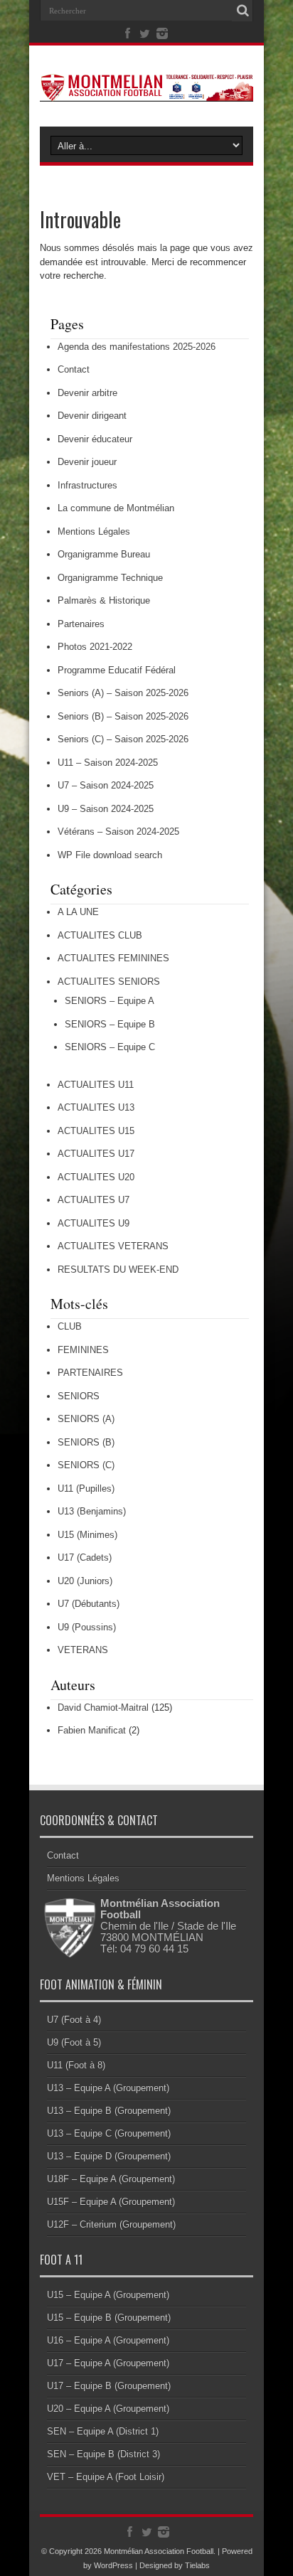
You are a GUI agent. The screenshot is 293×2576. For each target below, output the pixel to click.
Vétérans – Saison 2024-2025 (118, 832)
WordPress (113, 2565)
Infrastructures (87, 485)
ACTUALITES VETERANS (113, 1246)
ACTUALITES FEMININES (113, 958)
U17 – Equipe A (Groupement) (108, 2363)
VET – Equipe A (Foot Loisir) (106, 2477)
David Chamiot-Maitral (103, 1707)
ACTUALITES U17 (96, 1154)
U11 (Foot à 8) (76, 2065)
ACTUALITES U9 (94, 1223)
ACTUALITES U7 (94, 1200)
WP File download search (110, 855)
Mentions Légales (94, 531)
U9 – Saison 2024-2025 (106, 809)
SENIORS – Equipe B (110, 1024)
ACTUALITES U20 (96, 1177)
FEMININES (83, 1350)
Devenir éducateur (95, 439)
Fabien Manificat (92, 1730)
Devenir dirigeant (92, 416)
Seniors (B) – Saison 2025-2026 (123, 716)
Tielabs (197, 2565)
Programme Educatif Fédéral (117, 670)
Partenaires (81, 624)
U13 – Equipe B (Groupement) (109, 2111)
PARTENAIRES (90, 1373)
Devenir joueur (87, 462)
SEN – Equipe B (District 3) (103, 2454)
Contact (74, 369)
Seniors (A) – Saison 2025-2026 (123, 693)
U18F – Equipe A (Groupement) (111, 2179)
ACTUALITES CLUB (100, 935)
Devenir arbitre (87, 393)
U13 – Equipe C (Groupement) (109, 2133)
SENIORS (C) (86, 1465)
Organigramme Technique (110, 578)
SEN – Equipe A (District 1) (103, 2431)
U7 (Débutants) (89, 1604)
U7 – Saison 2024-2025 (106, 785)
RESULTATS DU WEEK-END (118, 1270)
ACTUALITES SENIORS (109, 982)
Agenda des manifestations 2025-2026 (137, 347)
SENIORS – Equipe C (110, 1047)
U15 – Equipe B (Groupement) (109, 2318)
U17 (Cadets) (85, 1557)
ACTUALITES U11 (96, 1085)
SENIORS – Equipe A (110, 1001)
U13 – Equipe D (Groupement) (109, 2156)
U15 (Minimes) (87, 1535)
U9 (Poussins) (87, 1627)
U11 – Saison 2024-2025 (108, 763)
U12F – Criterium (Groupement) (111, 2224)
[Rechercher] (243, 11)
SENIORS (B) (86, 1442)
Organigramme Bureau (104, 554)
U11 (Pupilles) (86, 1489)
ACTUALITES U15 (96, 1131)
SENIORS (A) (86, 1419)
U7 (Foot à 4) (74, 2020)
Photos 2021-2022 (95, 647)
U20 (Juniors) (85, 1581)
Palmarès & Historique (104, 600)
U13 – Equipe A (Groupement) (108, 2088)
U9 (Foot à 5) (74, 2042)
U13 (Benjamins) (92, 1511)
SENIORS (79, 1396)
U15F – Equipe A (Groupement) (111, 2202)
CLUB (70, 1326)
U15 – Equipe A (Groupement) (108, 2295)
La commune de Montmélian (116, 508)
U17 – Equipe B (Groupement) (109, 2386)
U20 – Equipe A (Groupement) (108, 2409)
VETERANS (83, 1650)
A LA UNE (78, 912)
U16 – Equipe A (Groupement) (108, 2340)
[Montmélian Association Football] (146, 91)
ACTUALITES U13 (96, 1107)
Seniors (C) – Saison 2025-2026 (123, 739)
